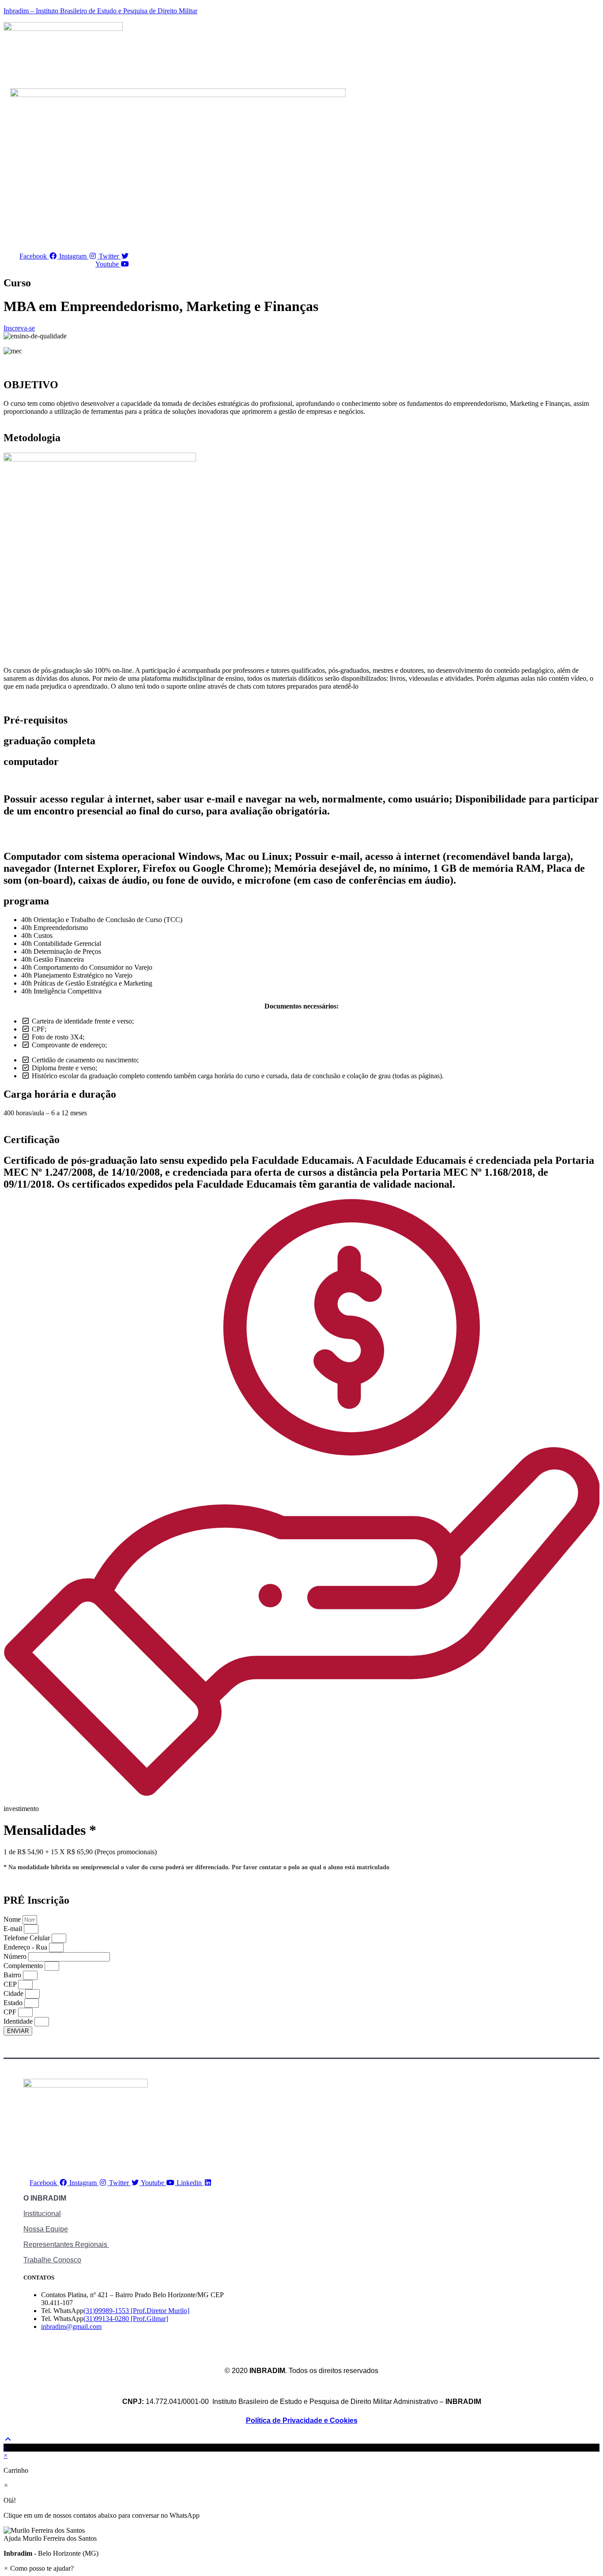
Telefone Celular (28, 1938)
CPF (11, 2012)
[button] (301, 2535)
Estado (14, 2003)
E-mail (14, 1929)
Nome (13, 1919)
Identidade (19, 2021)
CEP (11, 1984)
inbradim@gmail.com (71, 2327)
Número (16, 1956)
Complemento (24, 1966)
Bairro (13, 1975)
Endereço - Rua (26, 1947)
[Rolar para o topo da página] (8, 2439)
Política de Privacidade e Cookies (302, 2420)
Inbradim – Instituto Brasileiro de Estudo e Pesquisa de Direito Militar (100, 11)
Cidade (14, 1993)
